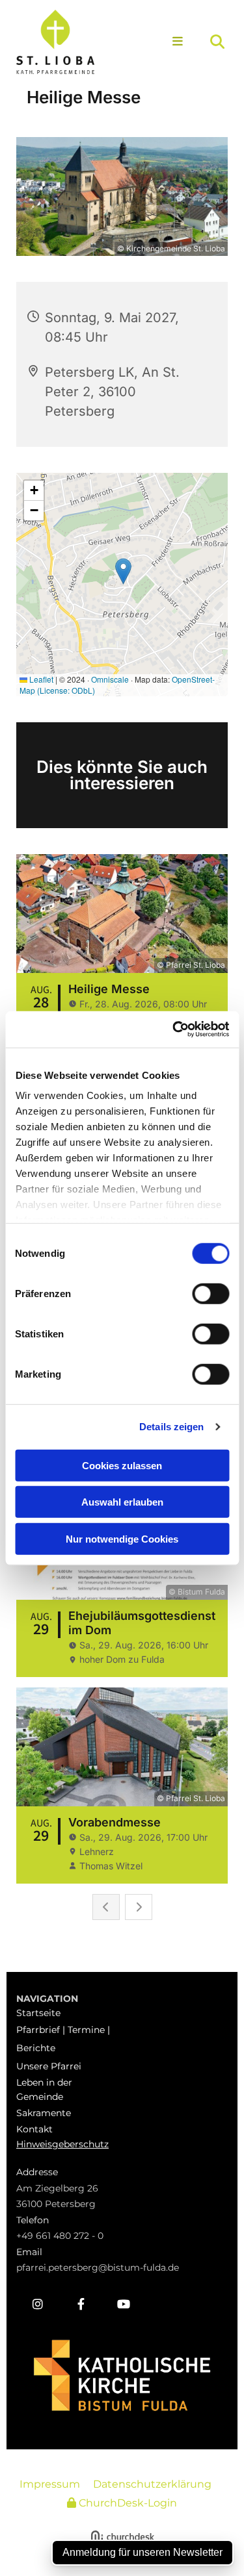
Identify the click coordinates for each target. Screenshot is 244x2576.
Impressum (50, 2484)
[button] (175, 42)
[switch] (210, 1293)
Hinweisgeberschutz (62, 2144)
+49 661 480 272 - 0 (60, 2236)
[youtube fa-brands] (124, 2304)
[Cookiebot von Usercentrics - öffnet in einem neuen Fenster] (174, 1029)
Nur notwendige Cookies (122, 1538)
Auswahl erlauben (122, 1502)
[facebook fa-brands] (81, 2304)
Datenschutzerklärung (152, 2484)
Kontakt (34, 2129)
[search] (217, 42)
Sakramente (44, 2113)
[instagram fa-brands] (38, 2304)
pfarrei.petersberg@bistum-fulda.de (98, 2267)
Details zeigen (171, 1427)
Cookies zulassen (122, 1465)
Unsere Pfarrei (49, 2066)
